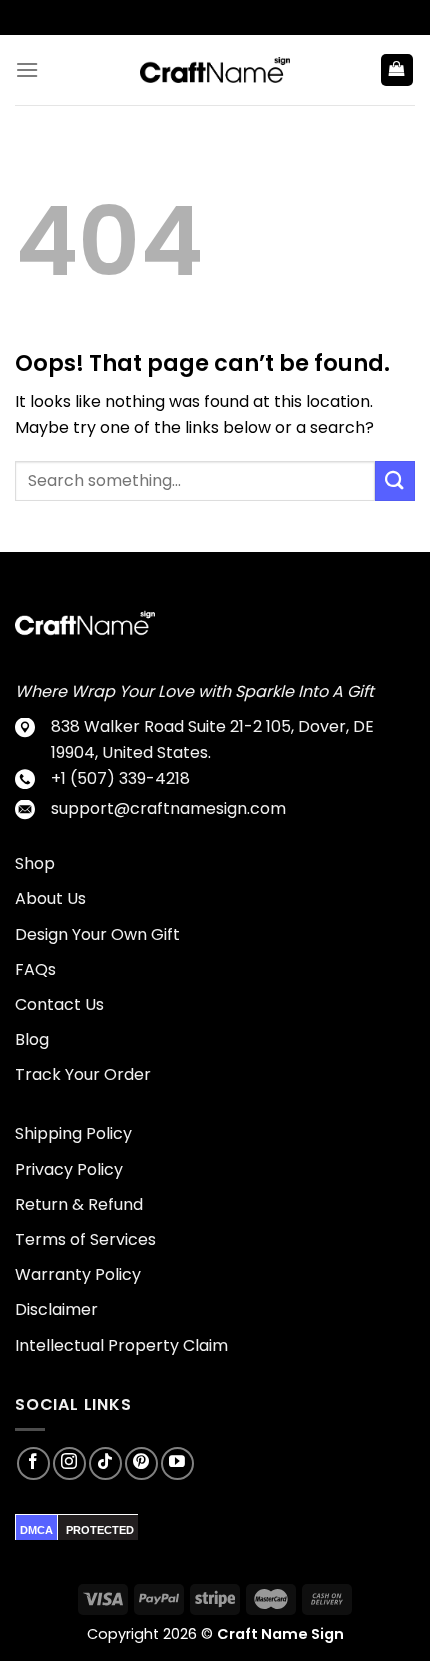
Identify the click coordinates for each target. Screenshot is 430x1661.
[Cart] (397, 70)
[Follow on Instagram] (69, 1463)
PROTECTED (100, 1530)
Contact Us (59, 1004)
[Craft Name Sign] (215, 70)
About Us (50, 898)
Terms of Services (85, 1239)
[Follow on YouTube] (177, 1463)
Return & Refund (79, 1204)
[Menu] (27, 69)
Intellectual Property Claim (121, 1345)
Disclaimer (56, 1309)
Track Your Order (83, 1074)
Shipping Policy (73, 1133)
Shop (35, 863)
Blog (32, 1039)
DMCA (36, 1530)
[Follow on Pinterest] (141, 1463)
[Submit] (395, 480)
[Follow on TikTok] (105, 1463)
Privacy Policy (69, 1169)
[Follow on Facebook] (33, 1463)
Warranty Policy (78, 1274)
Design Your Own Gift (97, 934)
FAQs (35, 969)
